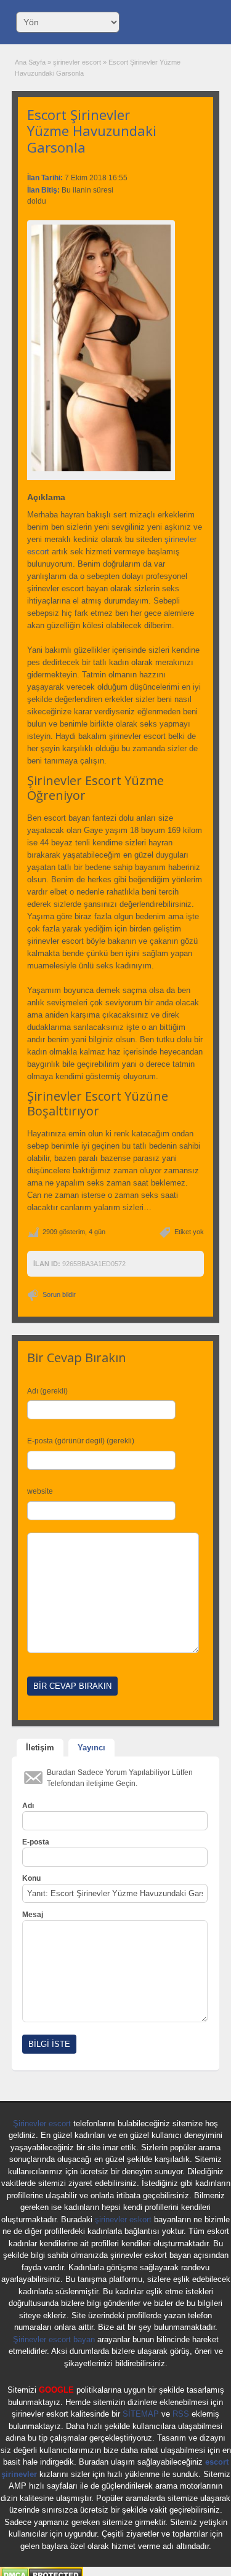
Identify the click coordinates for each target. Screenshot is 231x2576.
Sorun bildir (59, 1294)
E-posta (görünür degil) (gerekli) (81, 1441)
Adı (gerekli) (47, 1391)
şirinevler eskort (123, 2219)
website (40, 1491)
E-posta (36, 1842)
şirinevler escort (77, 62)
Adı (28, 1806)
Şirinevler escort (42, 2123)
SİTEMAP (141, 2414)
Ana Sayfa (30, 62)
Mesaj (33, 1915)
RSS (181, 2414)
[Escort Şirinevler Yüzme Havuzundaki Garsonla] (101, 348)
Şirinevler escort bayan (54, 2339)
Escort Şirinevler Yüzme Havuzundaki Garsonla (92, 131)
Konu (31, 1878)
